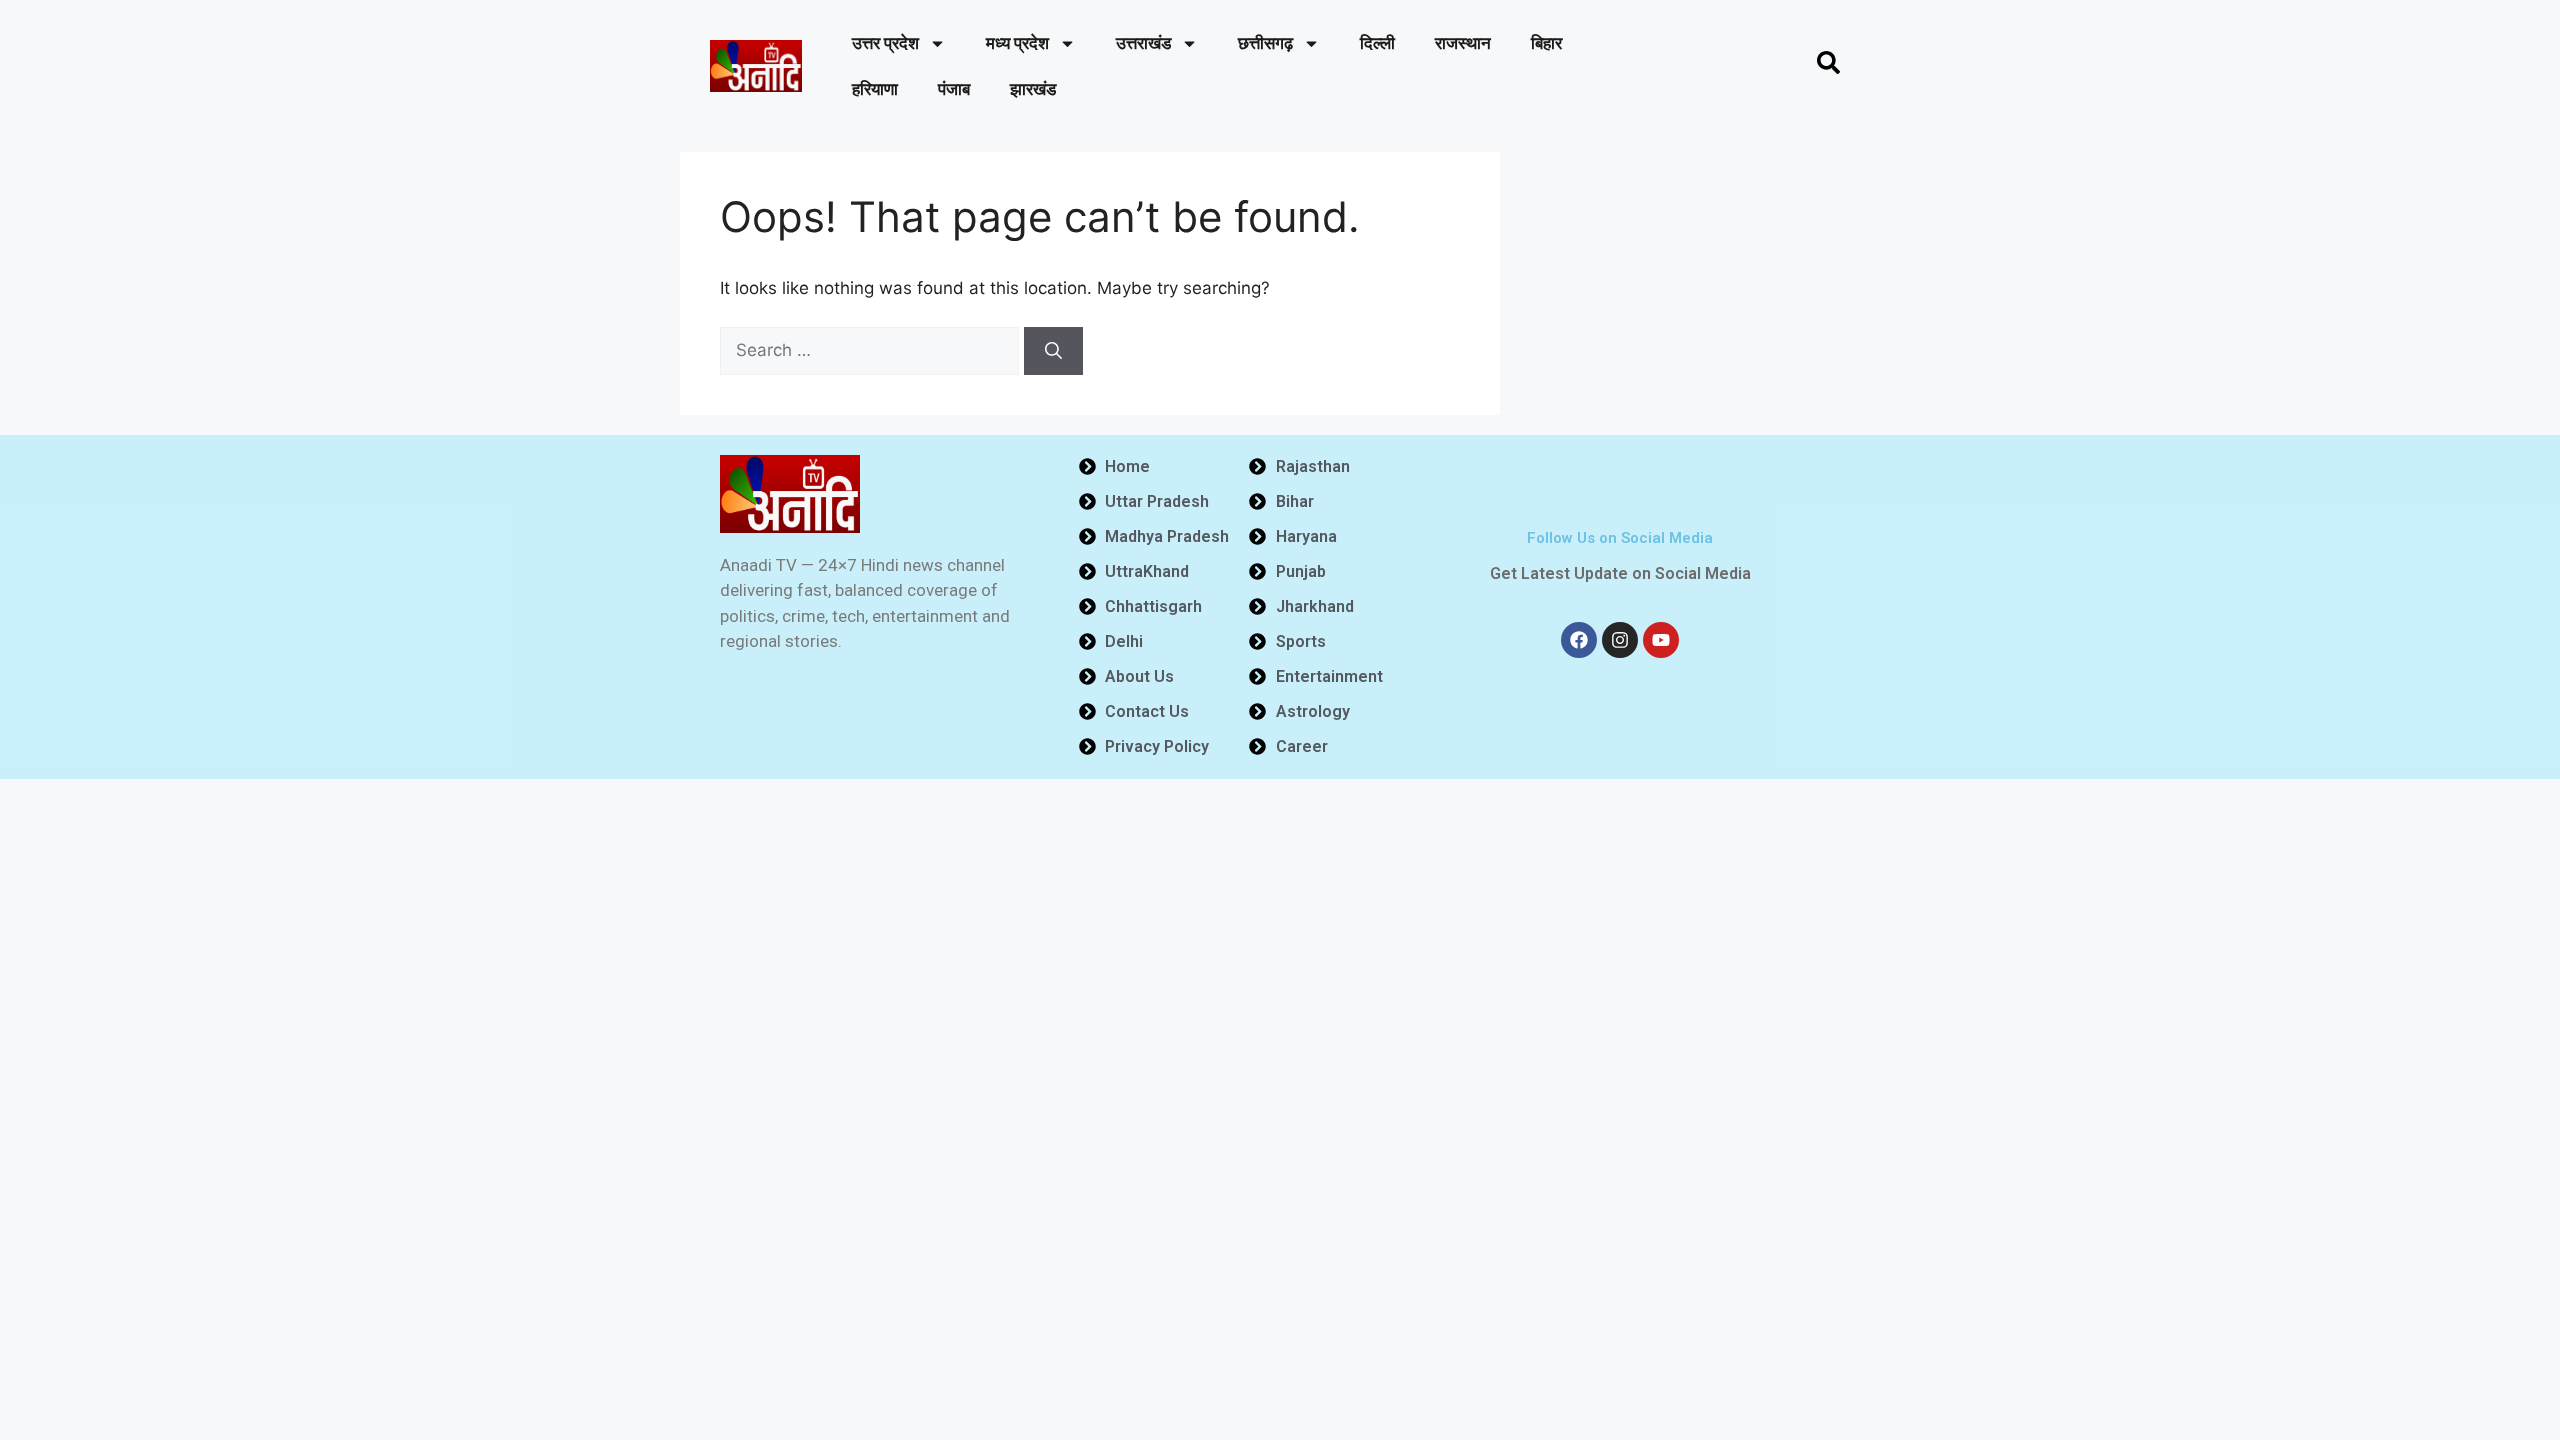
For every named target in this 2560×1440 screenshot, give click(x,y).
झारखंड (1033, 89)
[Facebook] (1579, 640)
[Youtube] (1661, 640)
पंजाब (954, 89)
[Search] (1053, 351)
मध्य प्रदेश (1017, 43)
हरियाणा (875, 89)
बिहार (1546, 43)
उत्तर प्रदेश (885, 43)
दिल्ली (1377, 43)
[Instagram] (1620, 640)
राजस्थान (1463, 43)
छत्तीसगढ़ (1265, 43)
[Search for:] (872, 350)
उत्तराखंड (1143, 43)
